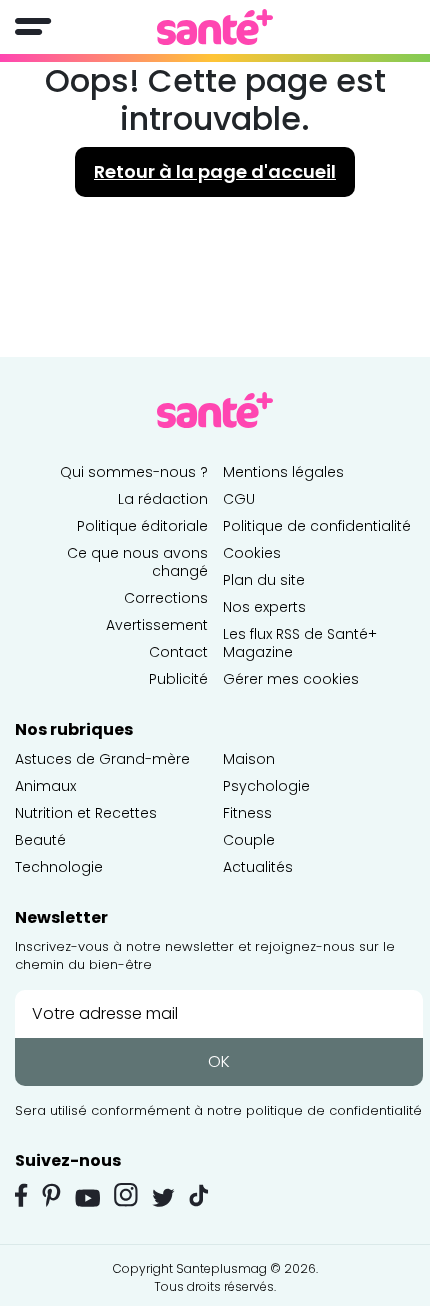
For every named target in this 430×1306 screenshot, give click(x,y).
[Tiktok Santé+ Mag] (199, 1194)
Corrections (166, 598)
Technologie (59, 867)
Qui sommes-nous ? (134, 472)
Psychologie (266, 786)
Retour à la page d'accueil (215, 171)
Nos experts (264, 607)
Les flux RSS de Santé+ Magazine (300, 643)
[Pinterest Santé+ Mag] (51, 1195)
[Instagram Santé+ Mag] (126, 1195)
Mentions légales (283, 472)
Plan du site (264, 580)
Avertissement (157, 625)
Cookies (252, 553)
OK (219, 1061)
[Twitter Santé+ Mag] (163, 1197)
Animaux (45, 786)
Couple (249, 840)
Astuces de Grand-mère (102, 759)
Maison (249, 759)
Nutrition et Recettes (86, 813)
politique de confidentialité (334, 1110)
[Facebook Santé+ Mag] (21, 1195)
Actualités (258, 867)
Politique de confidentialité (317, 526)
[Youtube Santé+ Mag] (87, 1198)
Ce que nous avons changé (137, 562)
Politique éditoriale (142, 526)
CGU (239, 499)
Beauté (40, 840)
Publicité (178, 679)
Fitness (247, 813)
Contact (178, 652)
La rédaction (163, 499)
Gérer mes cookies (291, 679)
